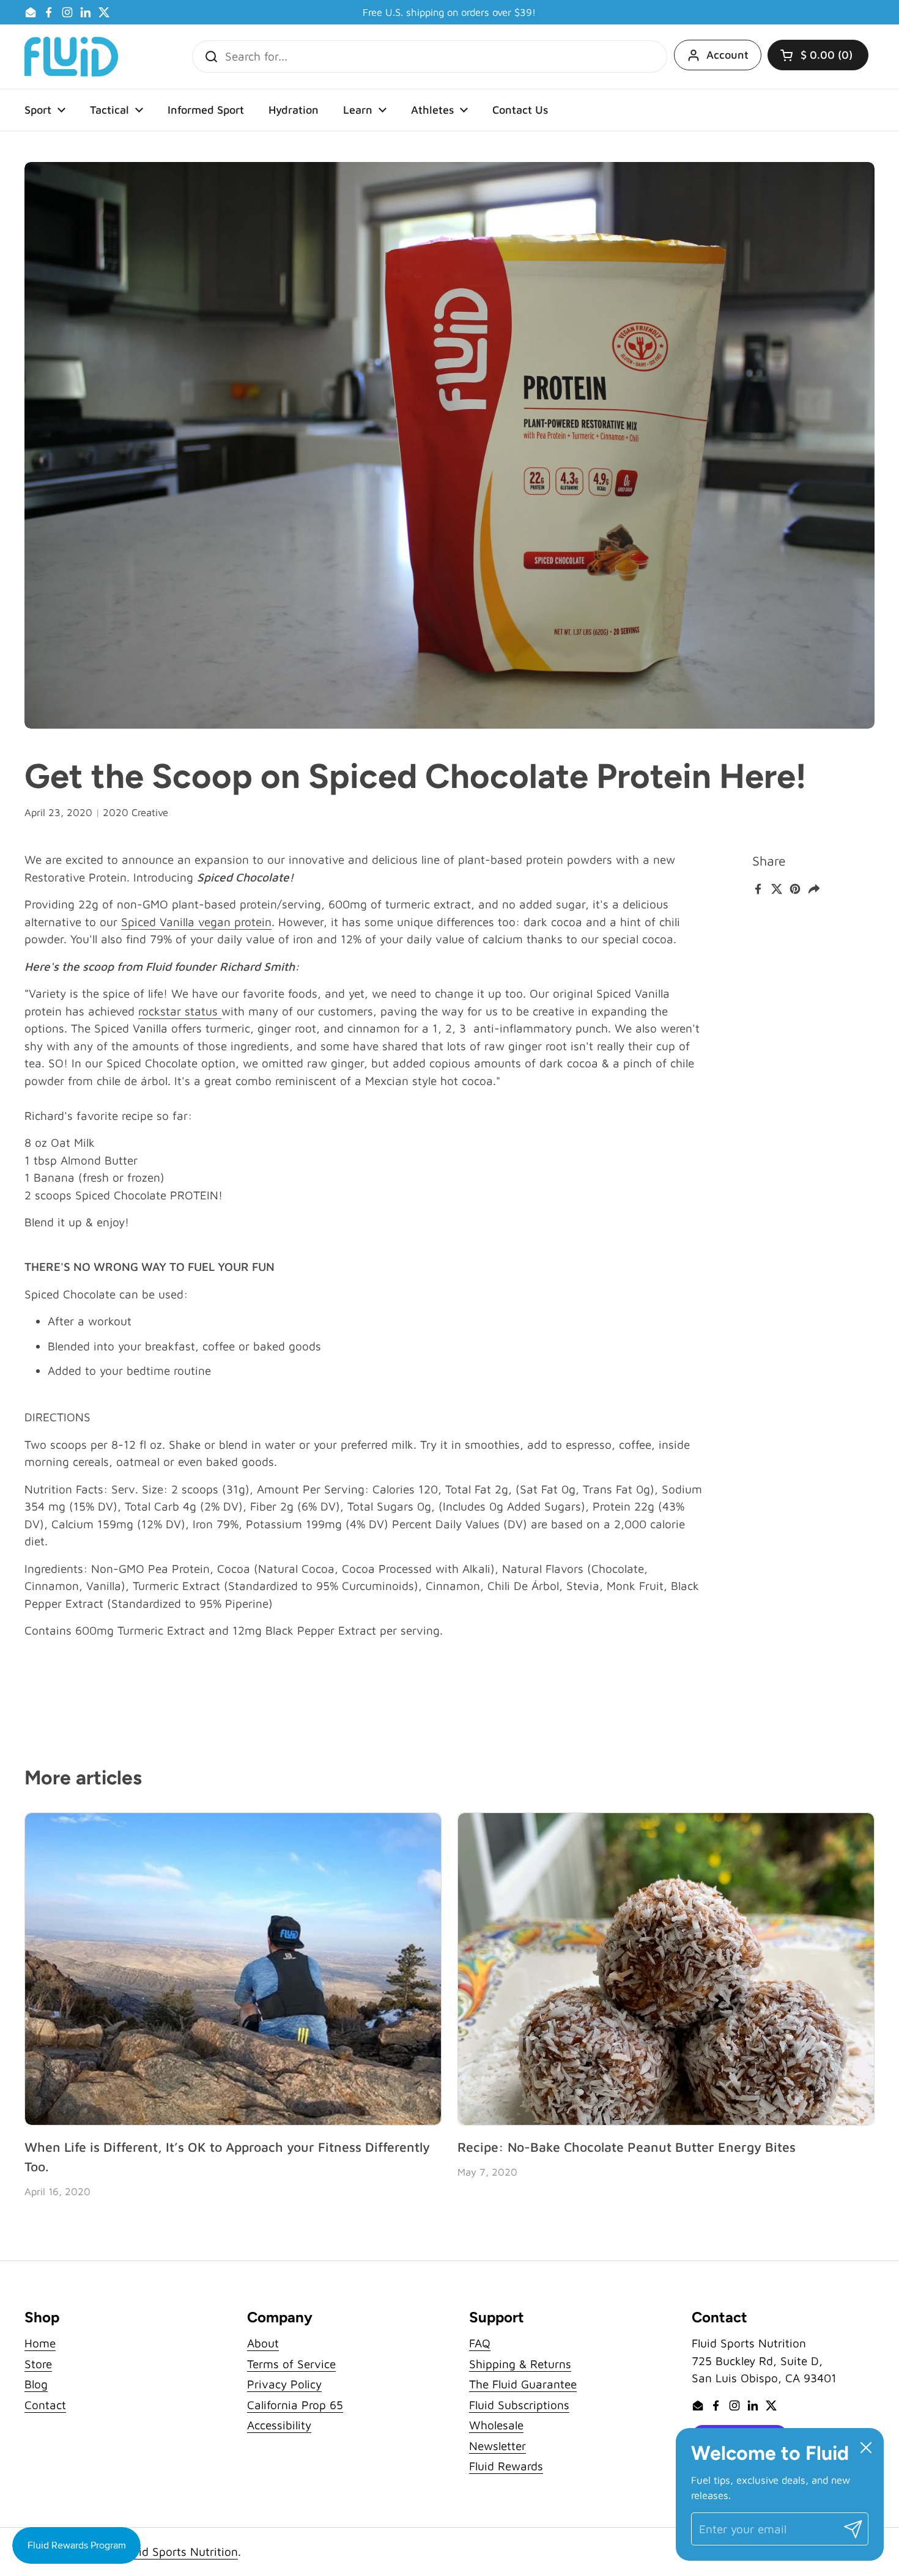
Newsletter (498, 2446)
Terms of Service (291, 2364)
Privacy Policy (284, 2384)
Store (38, 2364)
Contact (45, 2405)
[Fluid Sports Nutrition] (71, 57)
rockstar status (180, 1011)
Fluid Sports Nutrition (181, 2552)
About (263, 2343)
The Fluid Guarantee (523, 2384)
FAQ (480, 2343)
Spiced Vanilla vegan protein (196, 922)
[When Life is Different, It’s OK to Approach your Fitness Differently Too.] (233, 1969)
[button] (818, 55)
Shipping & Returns (520, 2364)
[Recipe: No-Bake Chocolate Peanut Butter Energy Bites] (666, 1969)
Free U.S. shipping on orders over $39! (449, 13)
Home (40, 2343)
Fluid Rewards (506, 2466)
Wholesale (496, 2425)
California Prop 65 (295, 2405)
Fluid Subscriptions (519, 2405)
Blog (36, 2384)
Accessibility (279, 2425)
